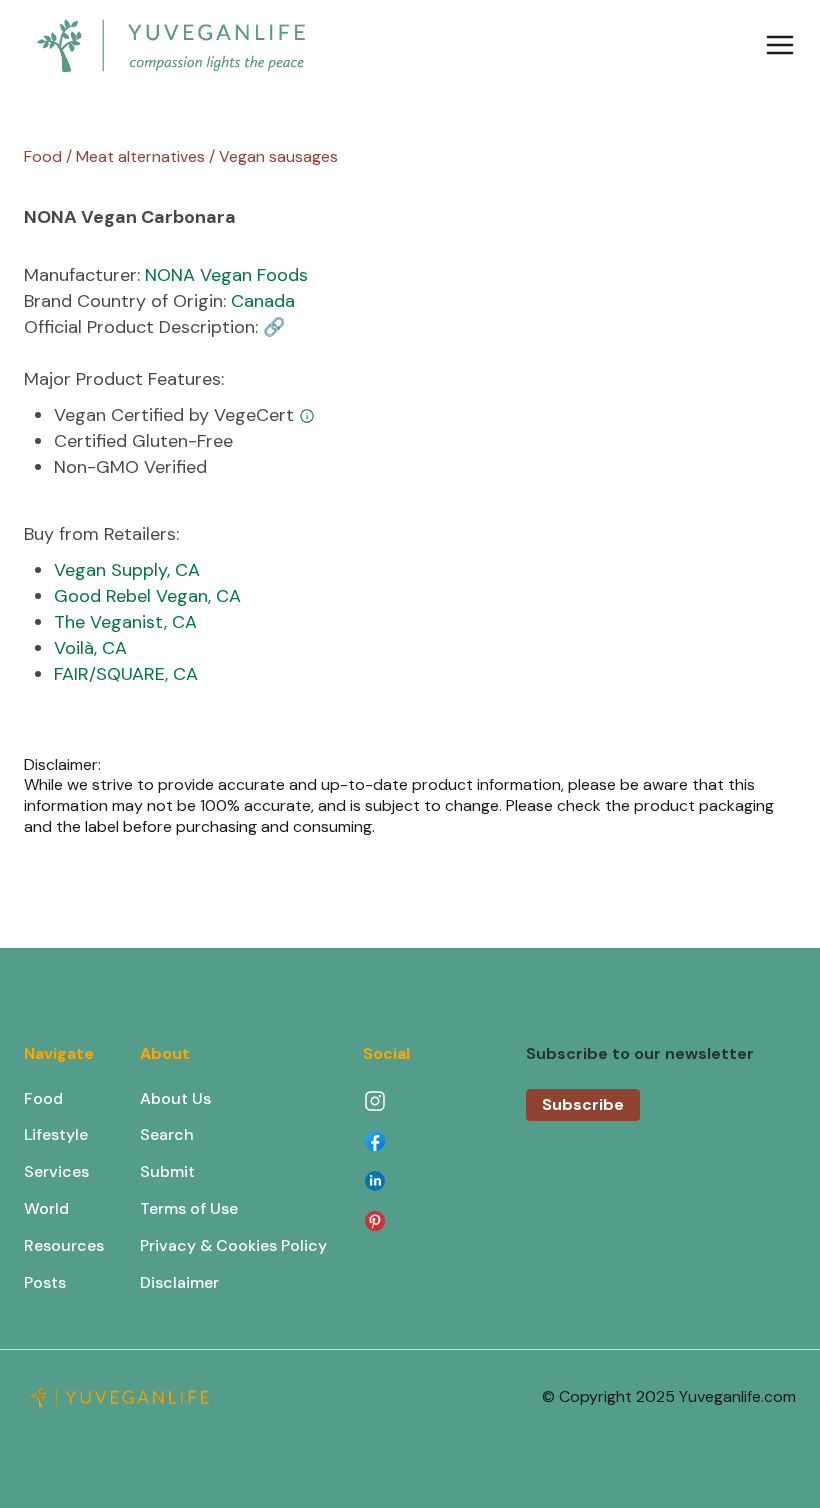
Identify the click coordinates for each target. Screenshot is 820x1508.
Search (167, 1134)
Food (43, 1098)
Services (56, 1171)
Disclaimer (179, 1282)
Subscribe (583, 1104)
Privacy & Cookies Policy (233, 1245)
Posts (45, 1282)
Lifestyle (56, 1134)
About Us (175, 1098)
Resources (64, 1245)
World (46, 1208)
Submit (167, 1171)
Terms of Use (189, 1208)
